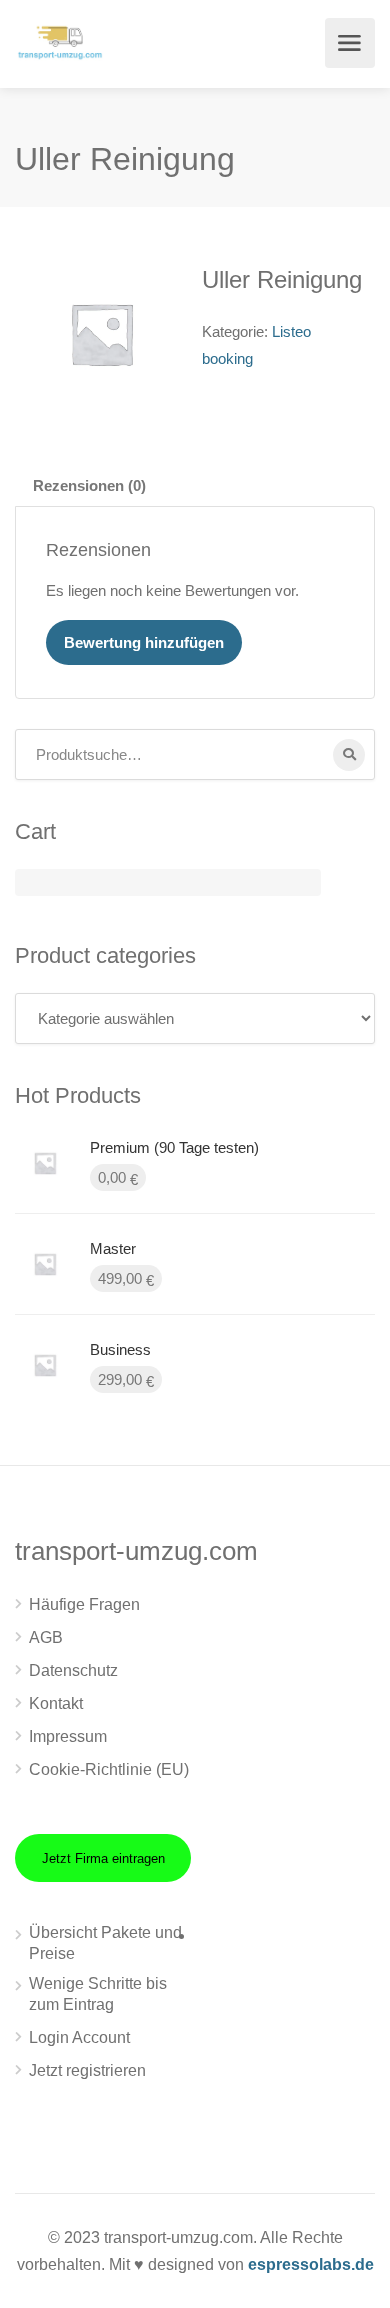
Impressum (68, 1736)
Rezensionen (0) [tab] (89, 485)
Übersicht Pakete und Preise (105, 1943)
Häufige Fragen (84, 1604)
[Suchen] (349, 755)
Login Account (79, 2037)
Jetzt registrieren (87, 2070)
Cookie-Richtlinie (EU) (109, 1769)
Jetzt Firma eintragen (103, 1858)
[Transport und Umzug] (60, 40)
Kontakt (56, 1703)
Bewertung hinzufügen (144, 642)
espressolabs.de (311, 2264)
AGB (46, 1637)
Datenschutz (73, 1670)
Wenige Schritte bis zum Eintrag (98, 1994)
